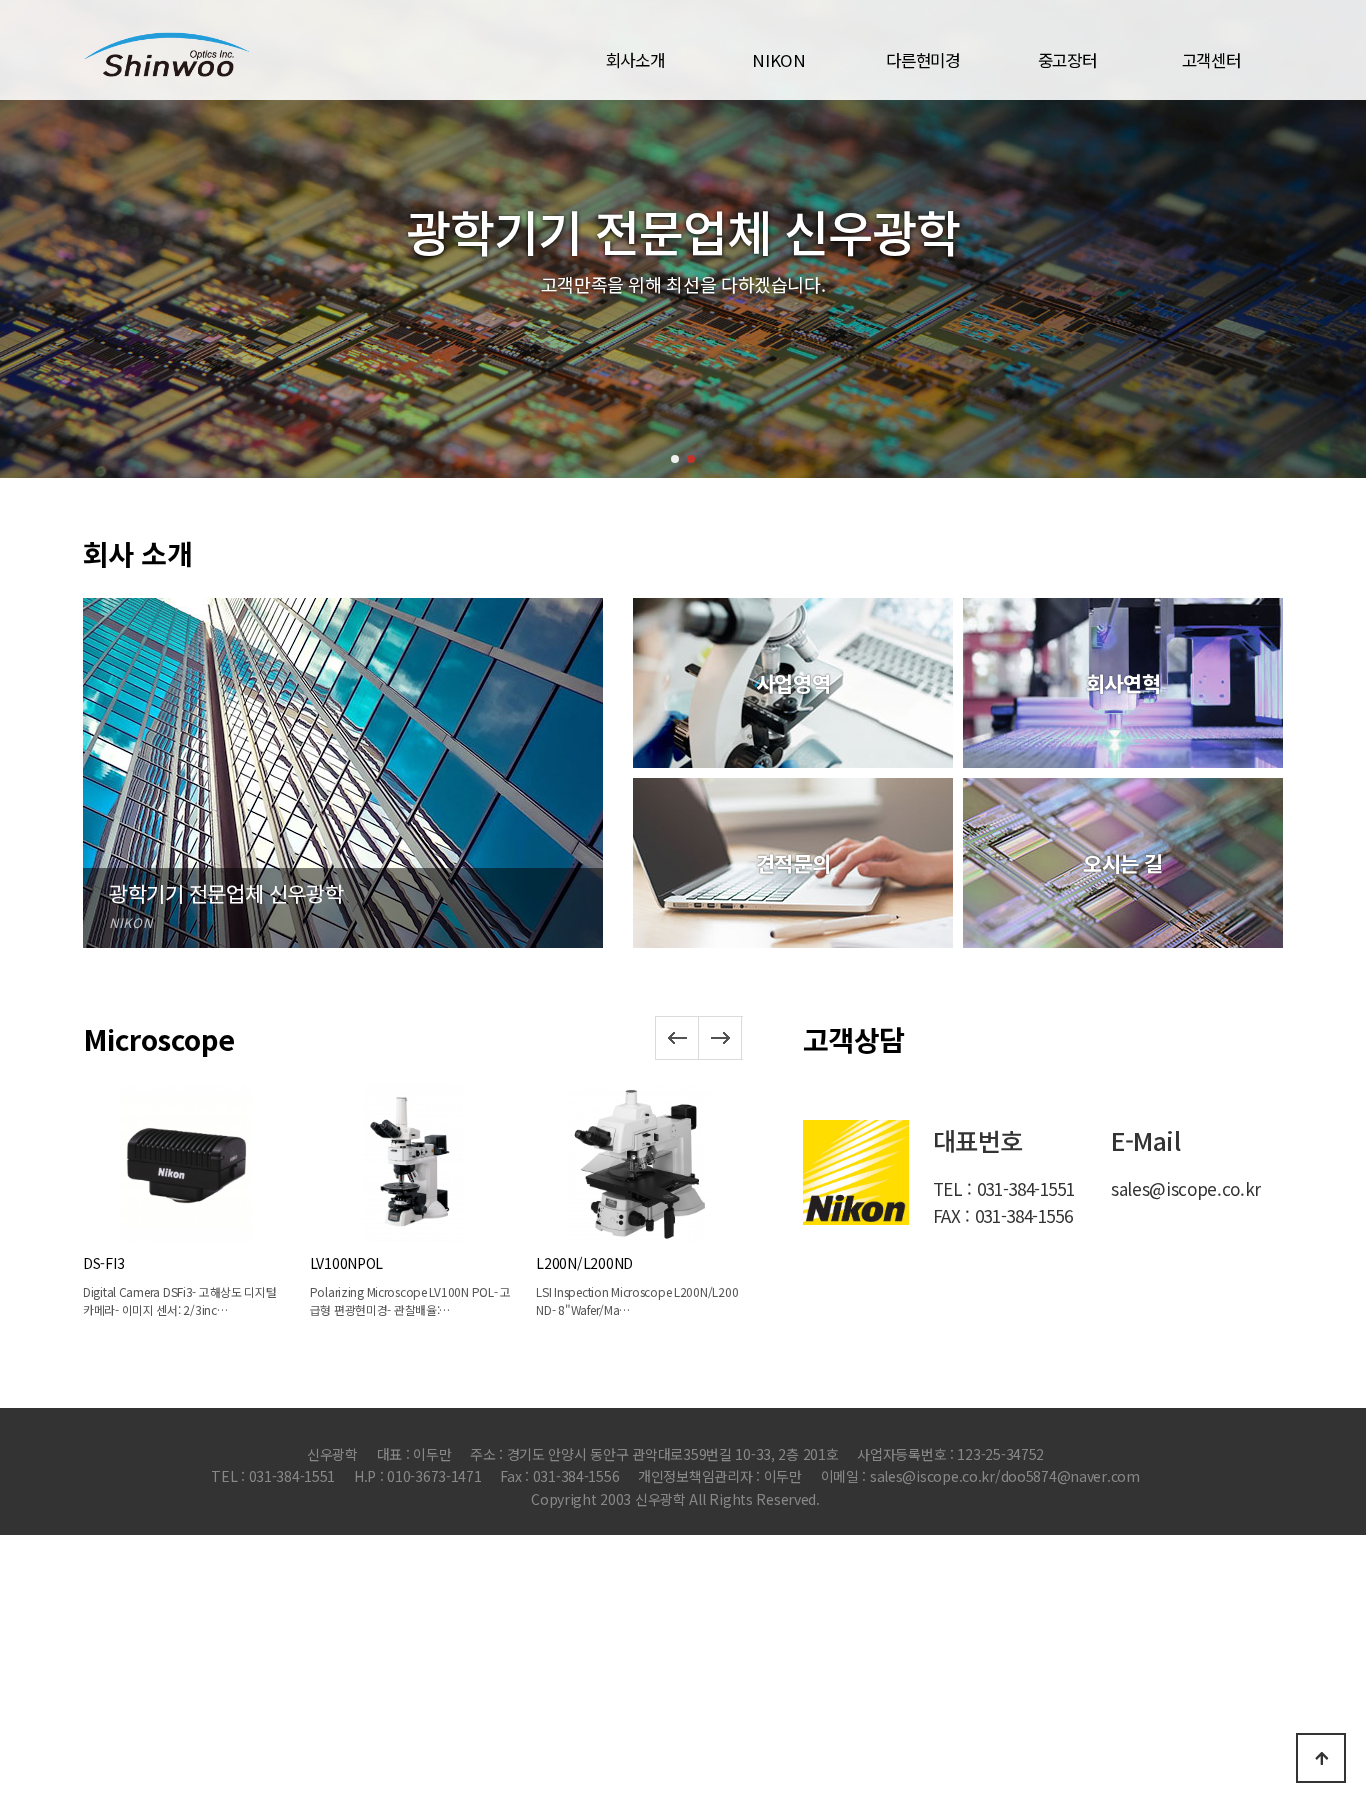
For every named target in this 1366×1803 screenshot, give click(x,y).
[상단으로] (1321, 1758)
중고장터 (1067, 60)
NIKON (779, 60)
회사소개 (635, 60)
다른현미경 (923, 60)
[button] (675, 459)
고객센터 (1211, 60)
